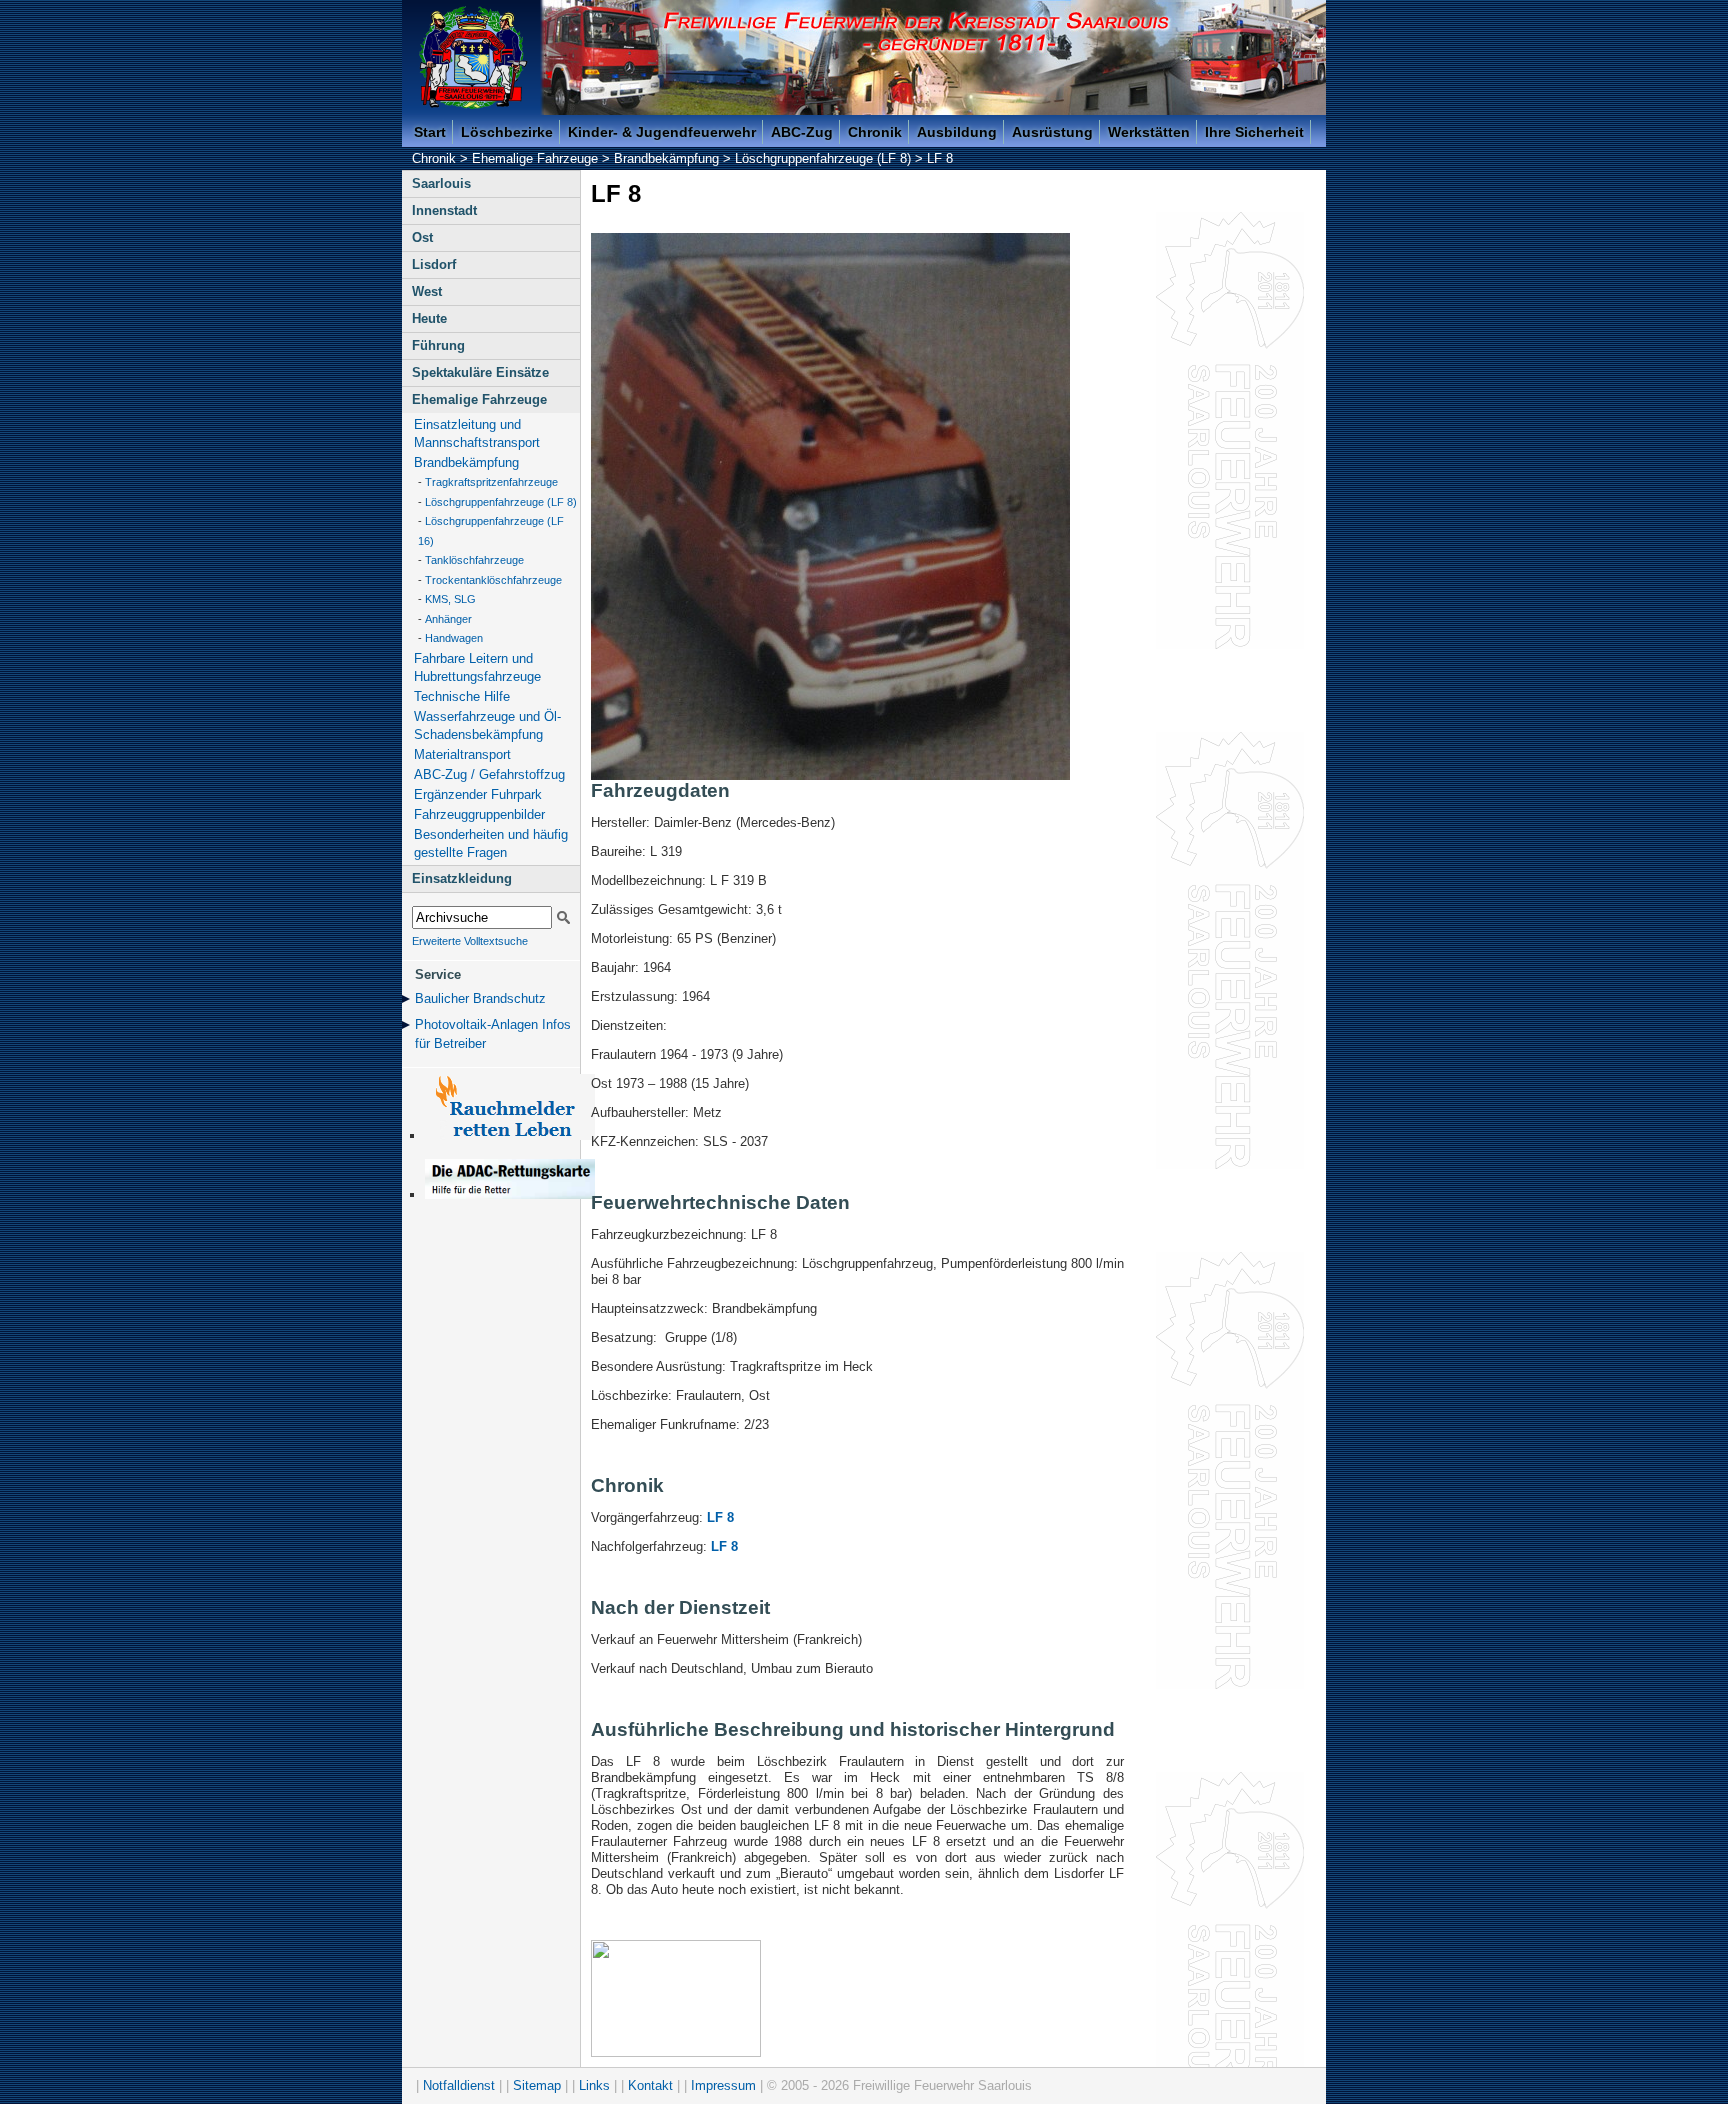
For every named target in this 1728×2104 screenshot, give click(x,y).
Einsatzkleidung (462, 878)
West (427, 291)
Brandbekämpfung (666, 158)
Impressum (723, 2085)
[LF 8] (830, 775)
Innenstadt (444, 210)
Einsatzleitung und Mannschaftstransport (477, 433)
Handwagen (454, 638)
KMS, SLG (450, 599)
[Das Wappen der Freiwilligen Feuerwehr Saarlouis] (473, 57)
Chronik (875, 132)
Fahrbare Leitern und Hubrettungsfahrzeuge (477, 667)
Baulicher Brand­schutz (480, 998)
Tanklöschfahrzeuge (474, 560)
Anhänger (448, 619)
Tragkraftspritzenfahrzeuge (491, 482)
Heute (429, 318)
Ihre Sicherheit (1254, 132)
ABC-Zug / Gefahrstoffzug (489, 774)
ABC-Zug (802, 132)
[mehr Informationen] (510, 1194)
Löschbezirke (507, 132)
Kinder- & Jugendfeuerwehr (662, 132)
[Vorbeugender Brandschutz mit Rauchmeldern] (510, 1135)
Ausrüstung (1052, 132)
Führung (438, 345)
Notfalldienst (459, 2085)
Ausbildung (957, 132)
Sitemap (537, 2085)
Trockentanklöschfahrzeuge (493, 580)
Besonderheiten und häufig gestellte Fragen (491, 843)
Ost (422, 237)
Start (430, 132)
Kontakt (650, 2085)
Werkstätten (1149, 132)
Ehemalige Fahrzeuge (535, 158)
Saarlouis (441, 183)
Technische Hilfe (462, 696)
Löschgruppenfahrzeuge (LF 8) (823, 158)
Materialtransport (462, 754)
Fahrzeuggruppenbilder (479, 814)
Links (594, 2085)
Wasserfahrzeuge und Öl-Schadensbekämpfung (487, 725)
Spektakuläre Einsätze (480, 372)
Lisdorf (434, 264)
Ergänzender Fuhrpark (478, 794)
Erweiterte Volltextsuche (470, 941)
